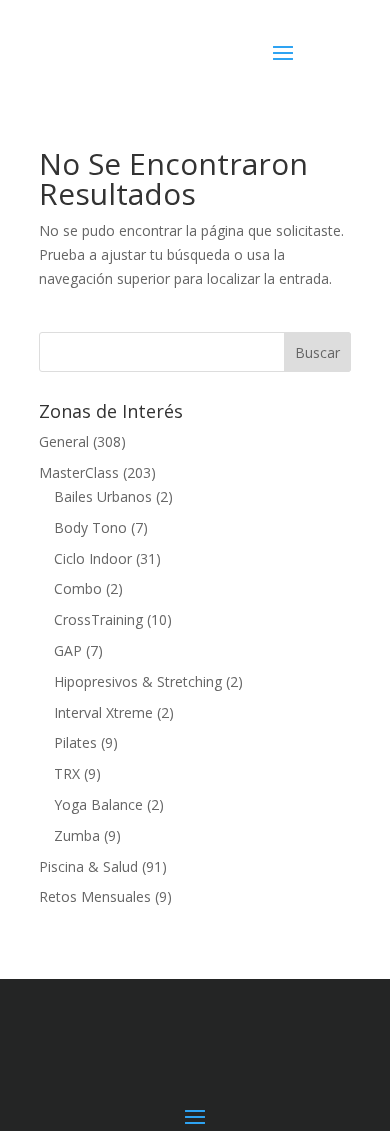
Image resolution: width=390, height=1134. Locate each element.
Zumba (77, 835)
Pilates (75, 742)
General (64, 441)
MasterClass (79, 472)
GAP (68, 650)
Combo (78, 588)
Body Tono (90, 527)
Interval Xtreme (103, 712)
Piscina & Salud (88, 866)
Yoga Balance (98, 804)
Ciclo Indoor (93, 558)
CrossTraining (98, 619)
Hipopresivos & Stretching (138, 681)
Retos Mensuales (95, 896)
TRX (67, 773)
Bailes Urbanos (103, 496)
